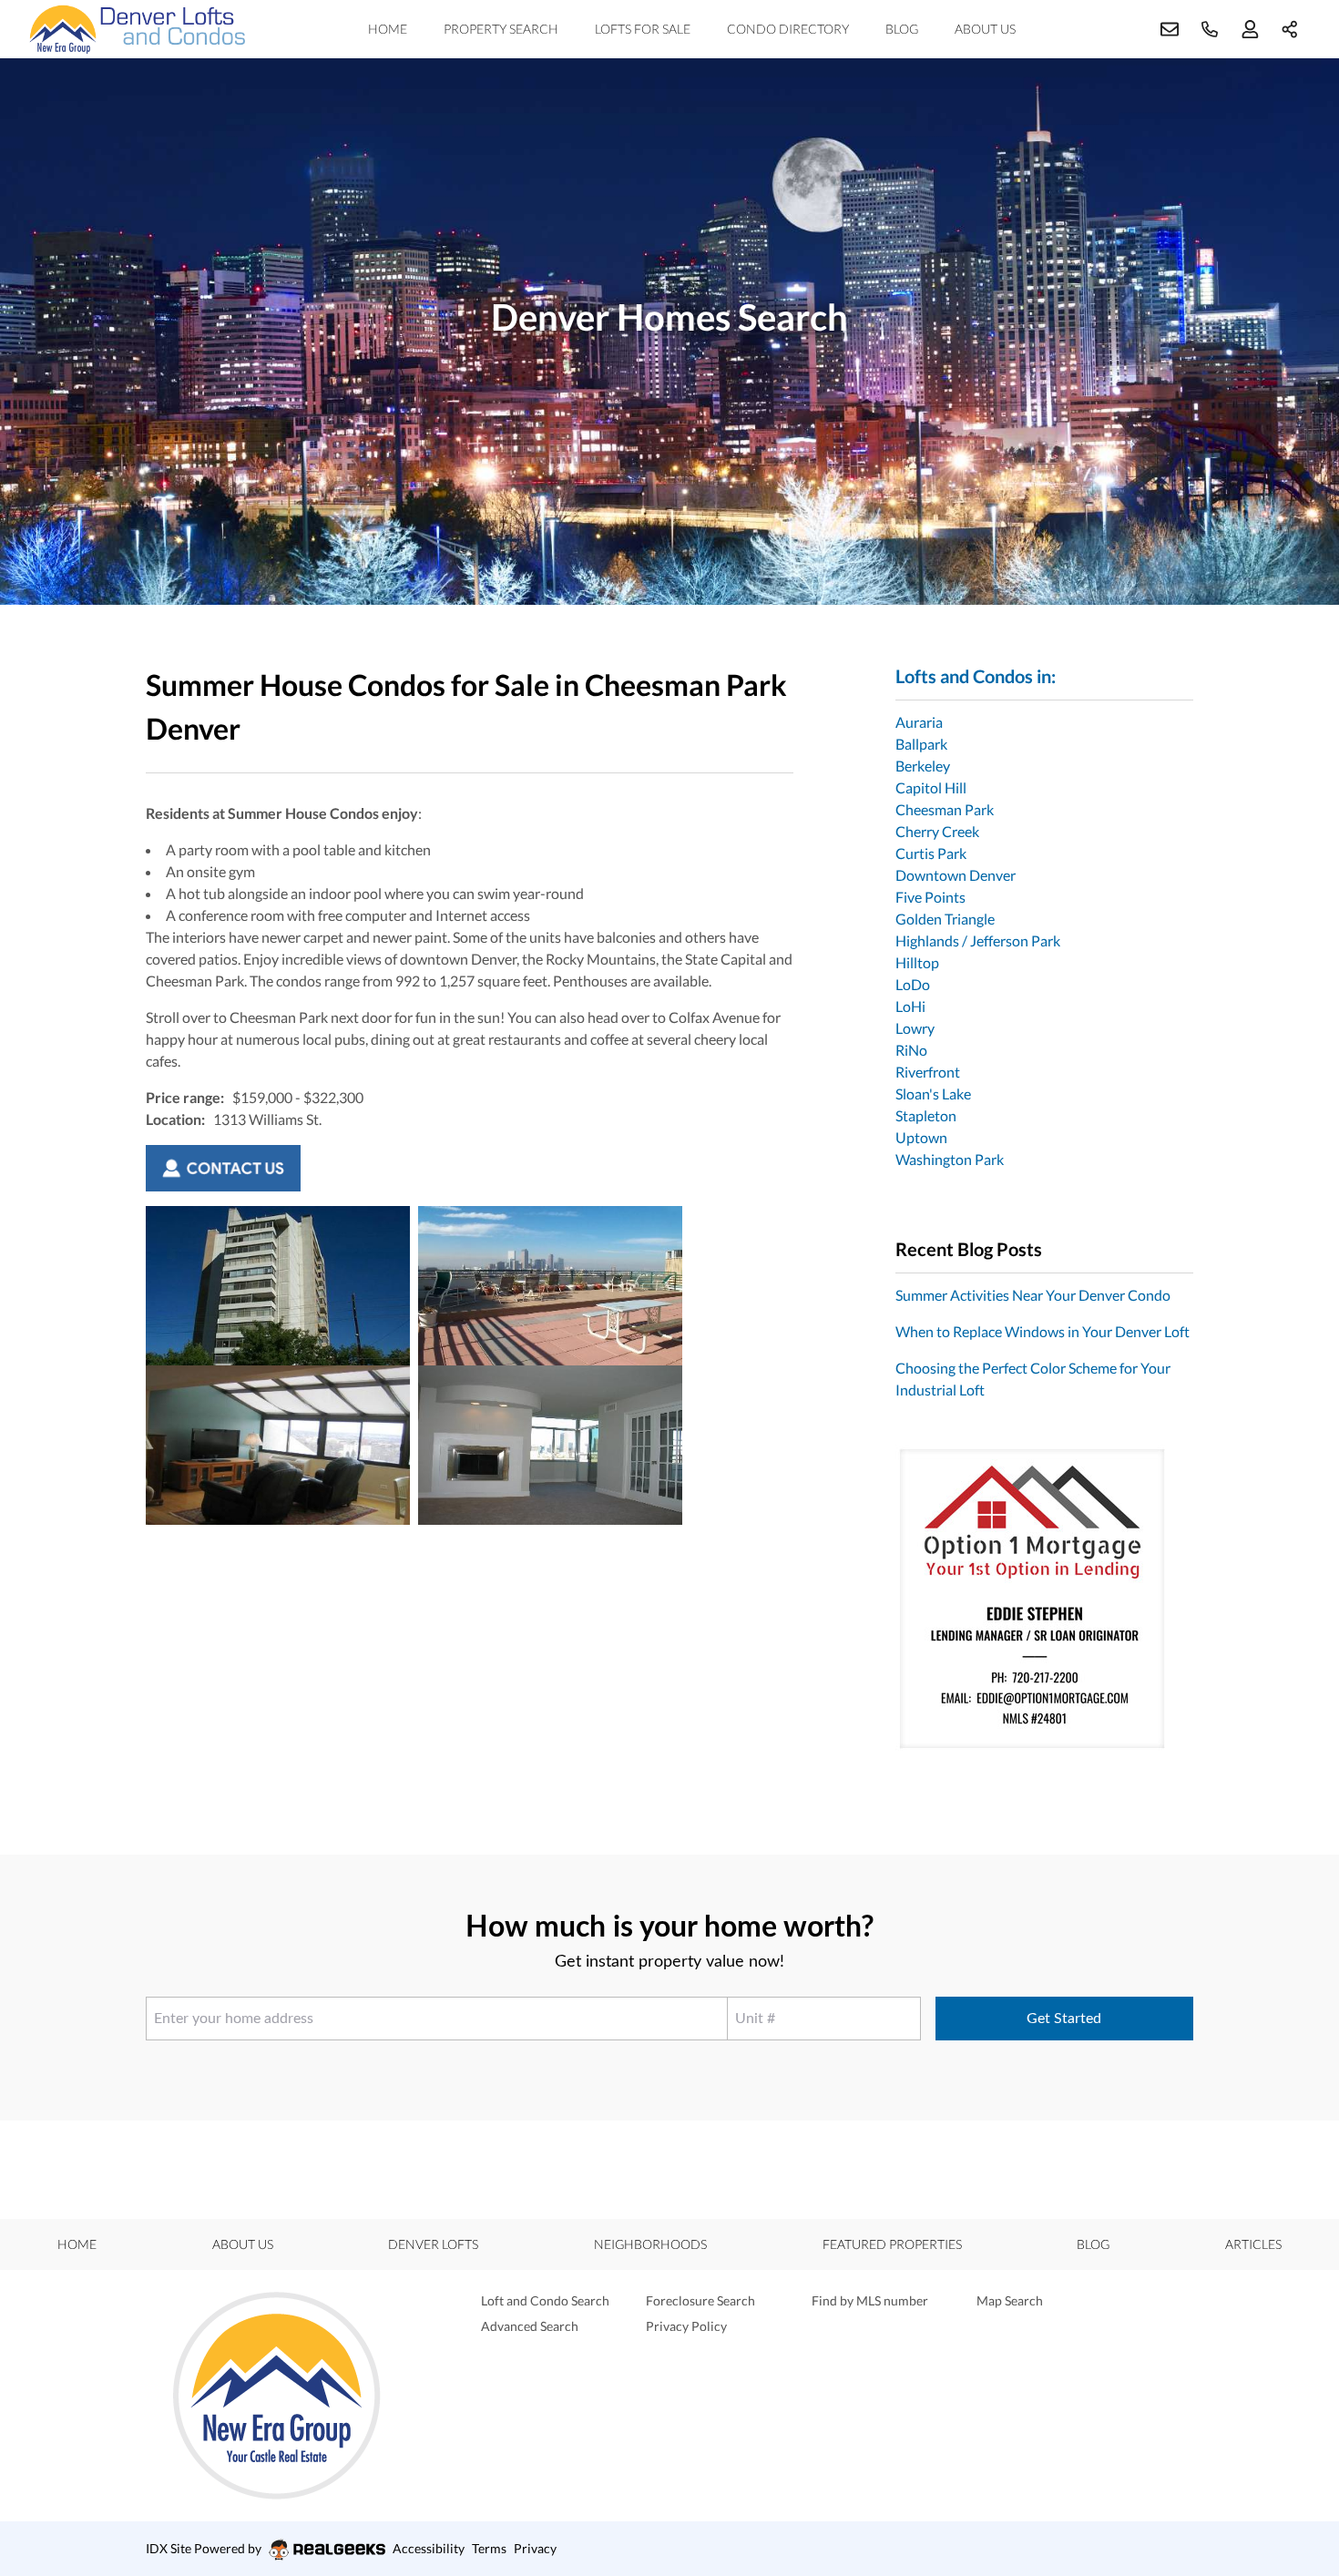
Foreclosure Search (700, 2300)
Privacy (535, 2548)
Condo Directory (788, 29)
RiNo (911, 1050)
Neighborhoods (650, 2244)
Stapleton (926, 1115)
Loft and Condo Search (545, 2300)
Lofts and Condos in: (976, 676)
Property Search (501, 29)
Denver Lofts (433, 2244)
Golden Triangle (945, 919)
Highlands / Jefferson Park (978, 940)
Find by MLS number (870, 2300)
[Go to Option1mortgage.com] (1044, 1599)
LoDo (913, 984)
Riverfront (928, 1072)
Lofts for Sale (643, 29)
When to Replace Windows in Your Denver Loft (1043, 1331)
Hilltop (917, 962)
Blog (902, 29)
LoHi (910, 1006)
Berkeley (923, 766)
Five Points (930, 897)
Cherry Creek (937, 831)
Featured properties (892, 2244)
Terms (489, 2548)
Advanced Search (530, 2326)
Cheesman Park (945, 809)
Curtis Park (931, 853)
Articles (1253, 2244)
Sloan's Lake (933, 1094)
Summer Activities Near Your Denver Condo (1033, 1295)
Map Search (1010, 2300)
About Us (985, 29)
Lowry (915, 1028)
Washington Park (950, 1159)
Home (388, 29)
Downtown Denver (956, 875)
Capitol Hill (931, 787)
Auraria (919, 722)
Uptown (921, 1137)
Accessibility (429, 2548)
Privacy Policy (686, 2326)
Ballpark (921, 744)
